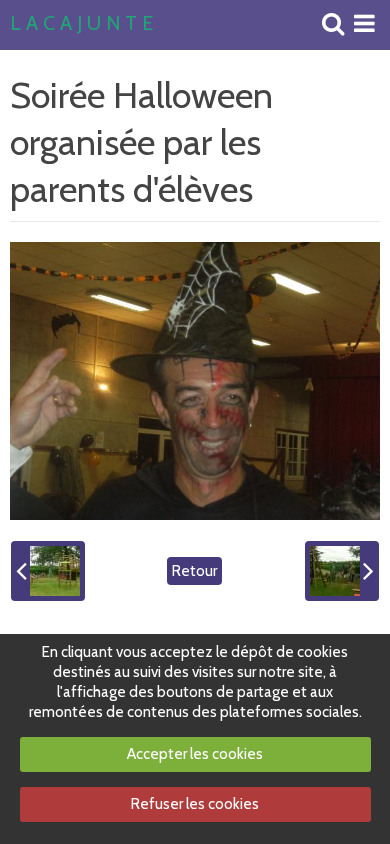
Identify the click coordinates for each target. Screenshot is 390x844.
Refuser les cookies (195, 804)
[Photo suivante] (342, 571)
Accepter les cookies (195, 754)
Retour (194, 571)
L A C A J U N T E (81, 24)
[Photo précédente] (48, 571)
